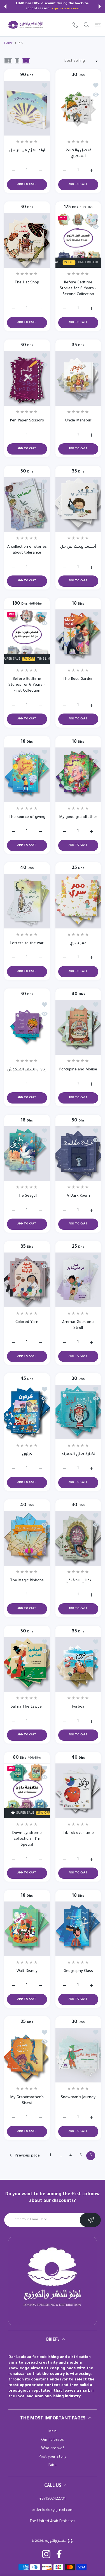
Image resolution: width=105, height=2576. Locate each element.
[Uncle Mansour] (78, 378)
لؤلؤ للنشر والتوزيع (59, 2541)
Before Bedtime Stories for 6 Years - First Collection (27, 685)
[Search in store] (86, 25)
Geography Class (78, 1971)
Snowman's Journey (78, 2097)
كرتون (27, 1454)
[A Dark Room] (78, 1154)
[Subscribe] (90, 2220)
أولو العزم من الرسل (27, 151)
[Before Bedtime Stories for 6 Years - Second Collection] (78, 240)
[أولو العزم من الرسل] (27, 108)
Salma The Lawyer (27, 1707)
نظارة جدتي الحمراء (78, 1454)
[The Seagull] (27, 1154)
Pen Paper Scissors (27, 421)
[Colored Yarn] (27, 1280)
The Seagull (27, 1196)
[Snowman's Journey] (78, 2055)
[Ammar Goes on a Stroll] (78, 1280)
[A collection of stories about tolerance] (27, 505)
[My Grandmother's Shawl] (27, 2055)
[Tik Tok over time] (78, 1791)
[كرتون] (27, 1412)
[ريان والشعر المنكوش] (27, 1027)
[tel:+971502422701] (75, 25)
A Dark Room (78, 1196)
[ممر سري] (78, 901)
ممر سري (78, 943)
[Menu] (98, 25)
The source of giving (27, 817)
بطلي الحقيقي (78, 1581)
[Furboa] (78, 1665)
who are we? (53, 2448)
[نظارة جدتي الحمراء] (78, 1412)
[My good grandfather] (78, 775)
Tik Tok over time (78, 1833)
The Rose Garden (78, 679)
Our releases (53, 2440)
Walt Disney (27, 1971)
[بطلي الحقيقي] (78, 1538)
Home (9, 43)
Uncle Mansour (78, 421)
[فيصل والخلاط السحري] (78, 108)
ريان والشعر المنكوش (27, 1070)
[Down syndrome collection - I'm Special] (27, 1791)
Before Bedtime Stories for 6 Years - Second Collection (78, 289)
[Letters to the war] (27, 901)
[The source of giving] (27, 775)
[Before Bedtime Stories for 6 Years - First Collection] (27, 637)
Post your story (53, 2457)
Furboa (78, 1707)
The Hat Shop (27, 283)
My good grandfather (78, 817)
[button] (5, 6)
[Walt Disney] (27, 1929)
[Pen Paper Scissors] (27, 378)
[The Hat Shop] (27, 240)
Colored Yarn (27, 1322)
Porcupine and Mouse (78, 1070)
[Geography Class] (78, 1929)
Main (53, 2432)
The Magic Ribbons (27, 1581)
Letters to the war (27, 943)
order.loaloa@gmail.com (53, 2510)
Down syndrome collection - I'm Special (27, 1839)
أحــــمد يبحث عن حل (78, 547)
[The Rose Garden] (78, 637)
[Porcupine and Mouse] (78, 1027)
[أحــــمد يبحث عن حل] (78, 505)
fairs (53, 2465)
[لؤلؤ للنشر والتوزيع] (26, 25)
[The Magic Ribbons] (27, 1538)
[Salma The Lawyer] (27, 1665)
